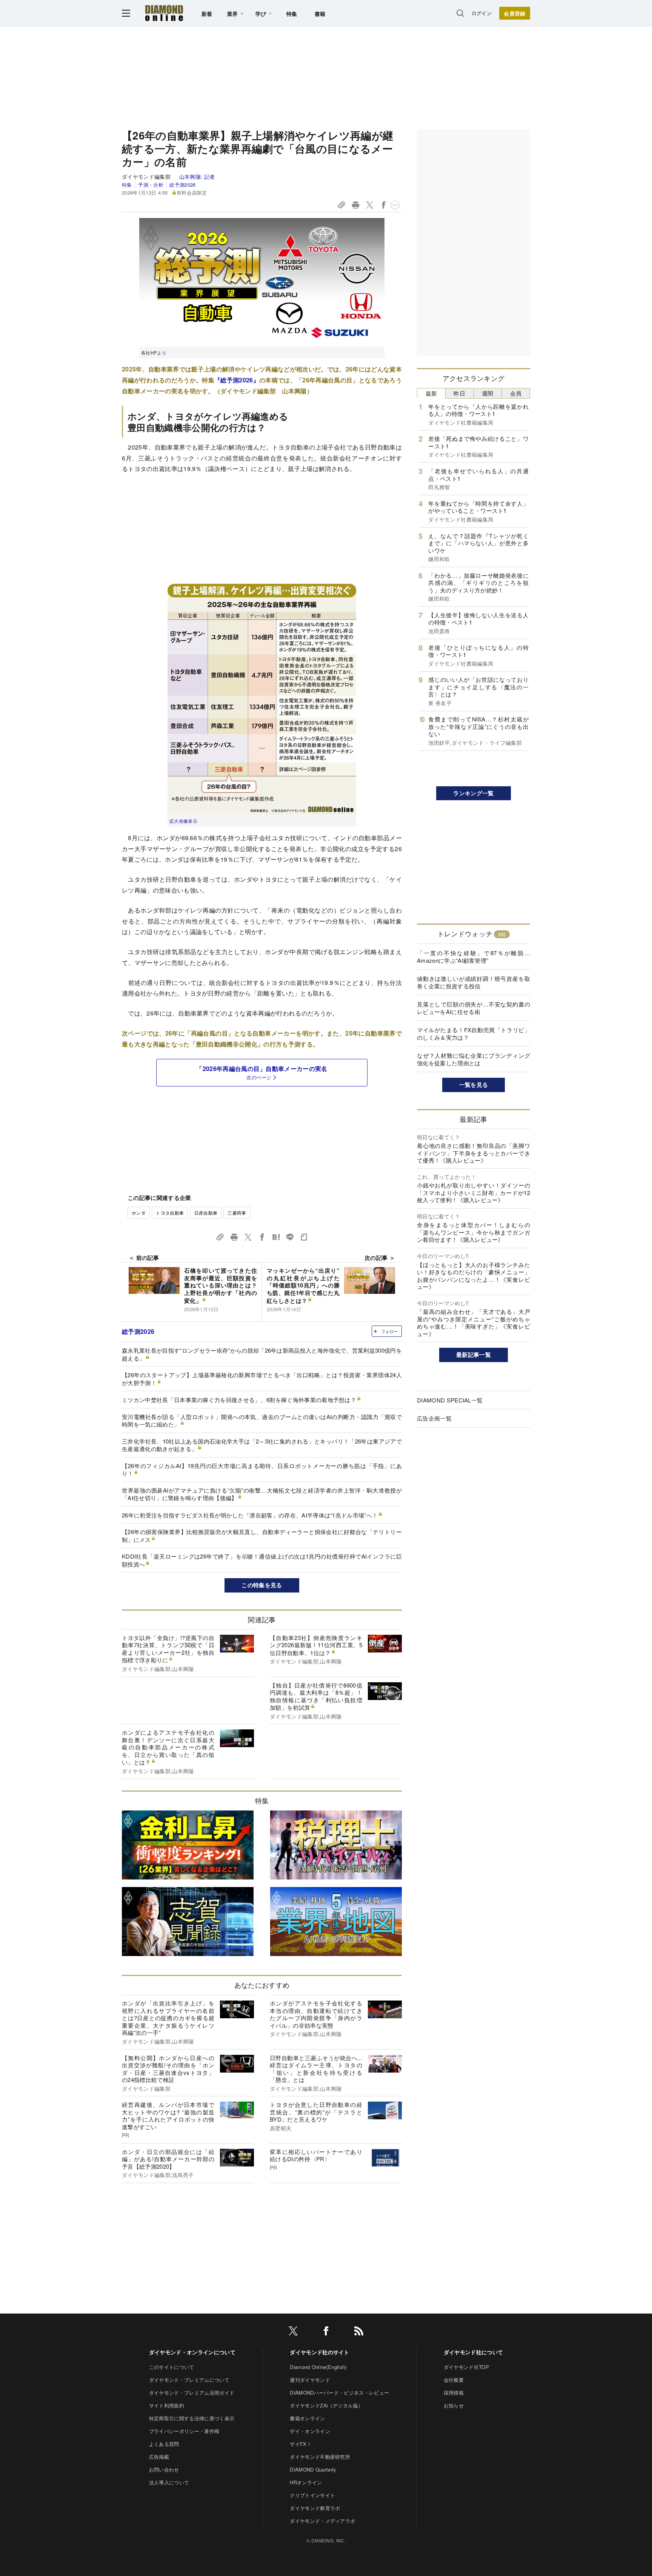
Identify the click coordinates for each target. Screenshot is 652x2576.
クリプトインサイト (312, 2495)
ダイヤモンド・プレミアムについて (189, 2380)
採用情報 (454, 2393)
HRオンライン (306, 2482)
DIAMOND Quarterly (313, 2469)
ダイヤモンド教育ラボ (315, 2508)
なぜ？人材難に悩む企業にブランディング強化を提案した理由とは (474, 1059)
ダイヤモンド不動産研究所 (320, 2457)
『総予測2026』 (237, 380)
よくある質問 (164, 2444)
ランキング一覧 (473, 793)
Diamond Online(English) (318, 2367)
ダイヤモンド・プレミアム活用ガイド (192, 2393)
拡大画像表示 (183, 821)
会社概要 (454, 2380)
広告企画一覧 (434, 1418)
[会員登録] (515, 13)
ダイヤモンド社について (474, 2352)
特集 (292, 14)
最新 (431, 393)
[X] (293, 2332)
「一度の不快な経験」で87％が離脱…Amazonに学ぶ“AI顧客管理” (474, 957)
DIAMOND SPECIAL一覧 (450, 1400)
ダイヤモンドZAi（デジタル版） (326, 2405)
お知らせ (454, 2405)
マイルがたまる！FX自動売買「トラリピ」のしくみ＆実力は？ (474, 1033)
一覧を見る (474, 1085)
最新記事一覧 (474, 1355)
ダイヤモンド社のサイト (320, 2352)
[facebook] (326, 2332)
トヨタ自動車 (170, 1213)
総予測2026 (182, 185)
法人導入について (169, 2482)
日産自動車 (206, 1213)
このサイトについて (172, 2367)
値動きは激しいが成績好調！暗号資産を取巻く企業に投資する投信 (474, 982)
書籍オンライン (307, 2418)
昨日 (459, 393)
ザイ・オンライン (310, 2431)
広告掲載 (159, 2457)
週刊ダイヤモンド (310, 2380)
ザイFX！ (301, 2444)
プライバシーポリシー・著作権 (184, 2431)
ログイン (482, 13)
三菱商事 (237, 1213)
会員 (516, 393)
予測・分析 (151, 185)
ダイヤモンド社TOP (466, 2367)
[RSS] (359, 2332)
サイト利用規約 (167, 2405)
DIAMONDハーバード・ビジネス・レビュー (339, 2393)
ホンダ (139, 1213)
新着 (207, 14)
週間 (488, 393)
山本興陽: (197, 176)
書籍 (320, 14)
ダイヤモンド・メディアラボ (322, 2521)
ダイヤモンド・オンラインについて (192, 2352)
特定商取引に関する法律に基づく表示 (192, 2418)
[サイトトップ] (164, 13)
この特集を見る (262, 1585)
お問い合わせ (164, 2469)
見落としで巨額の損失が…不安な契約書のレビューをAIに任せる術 (474, 1008)
